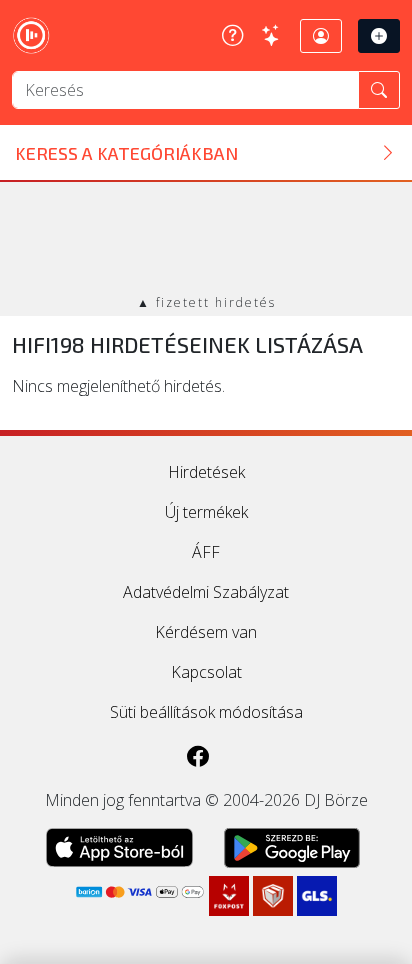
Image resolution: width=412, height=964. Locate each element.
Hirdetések (206, 472)
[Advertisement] (206, 240)
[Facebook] (198, 755)
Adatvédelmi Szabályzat (206, 592)
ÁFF (206, 552)
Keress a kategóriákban (126, 153)
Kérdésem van (206, 632)
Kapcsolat (206, 672)
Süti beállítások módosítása (206, 712)
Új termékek (206, 512)
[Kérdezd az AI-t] (272, 36)
